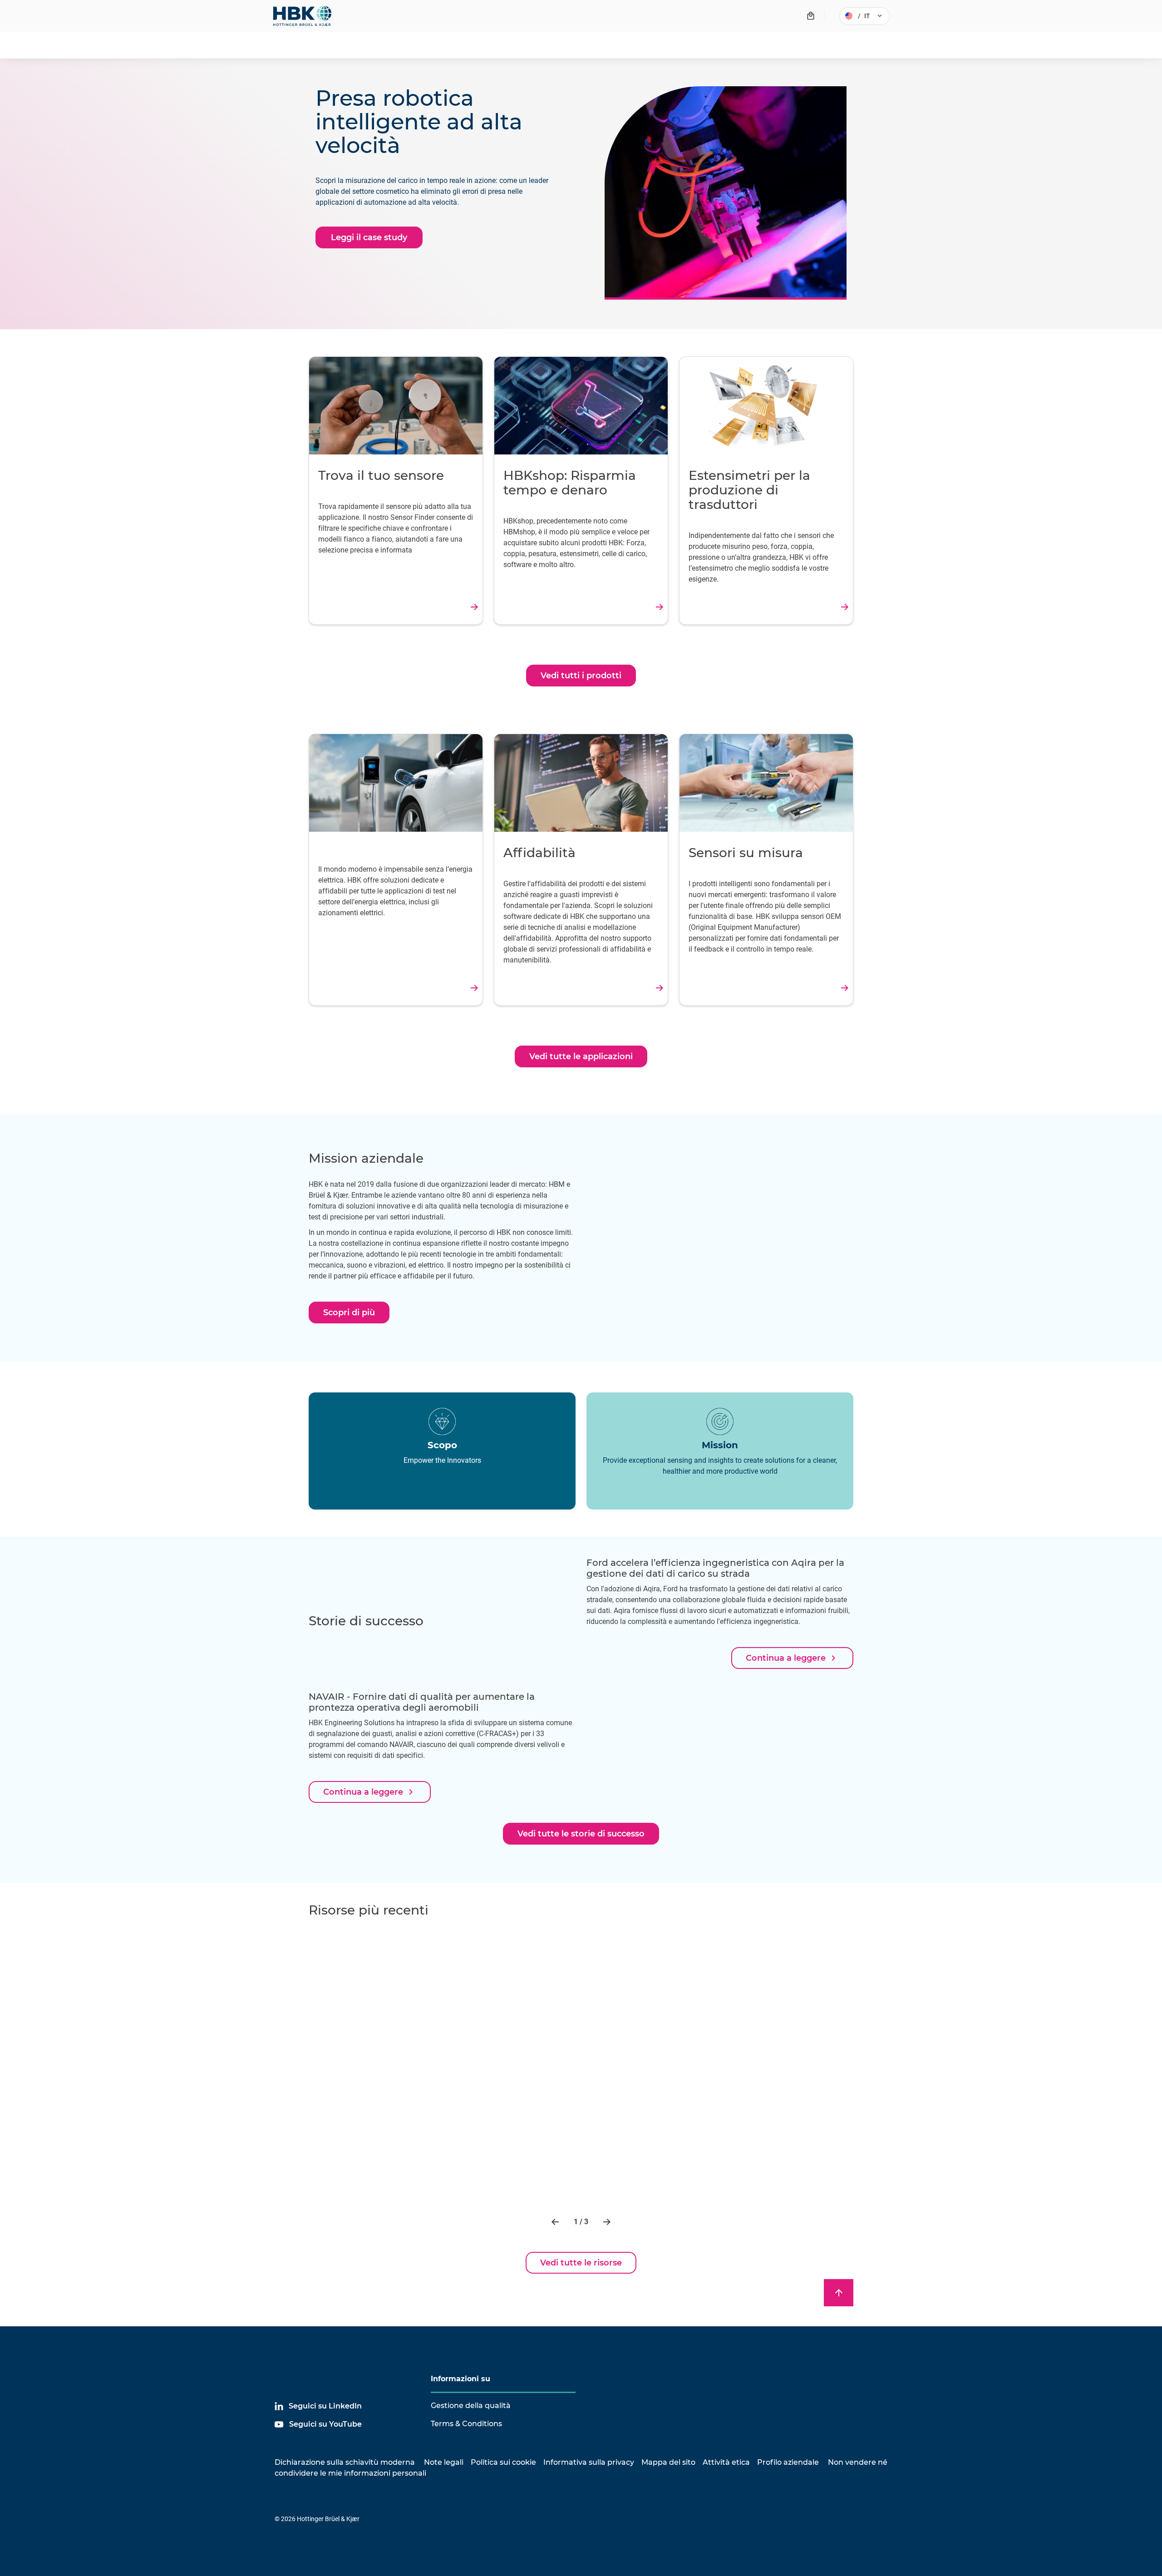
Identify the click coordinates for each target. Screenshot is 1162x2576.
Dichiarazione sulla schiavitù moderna (345, 2462)
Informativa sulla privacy (589, 2462)
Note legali (444, 2462)
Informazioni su (460, 2379)
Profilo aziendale (788, 2462)
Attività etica (726, 2462)
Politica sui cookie (503, 2462)
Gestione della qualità (471, 2406)
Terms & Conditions (466, 2424)
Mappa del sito (668, 2462)
